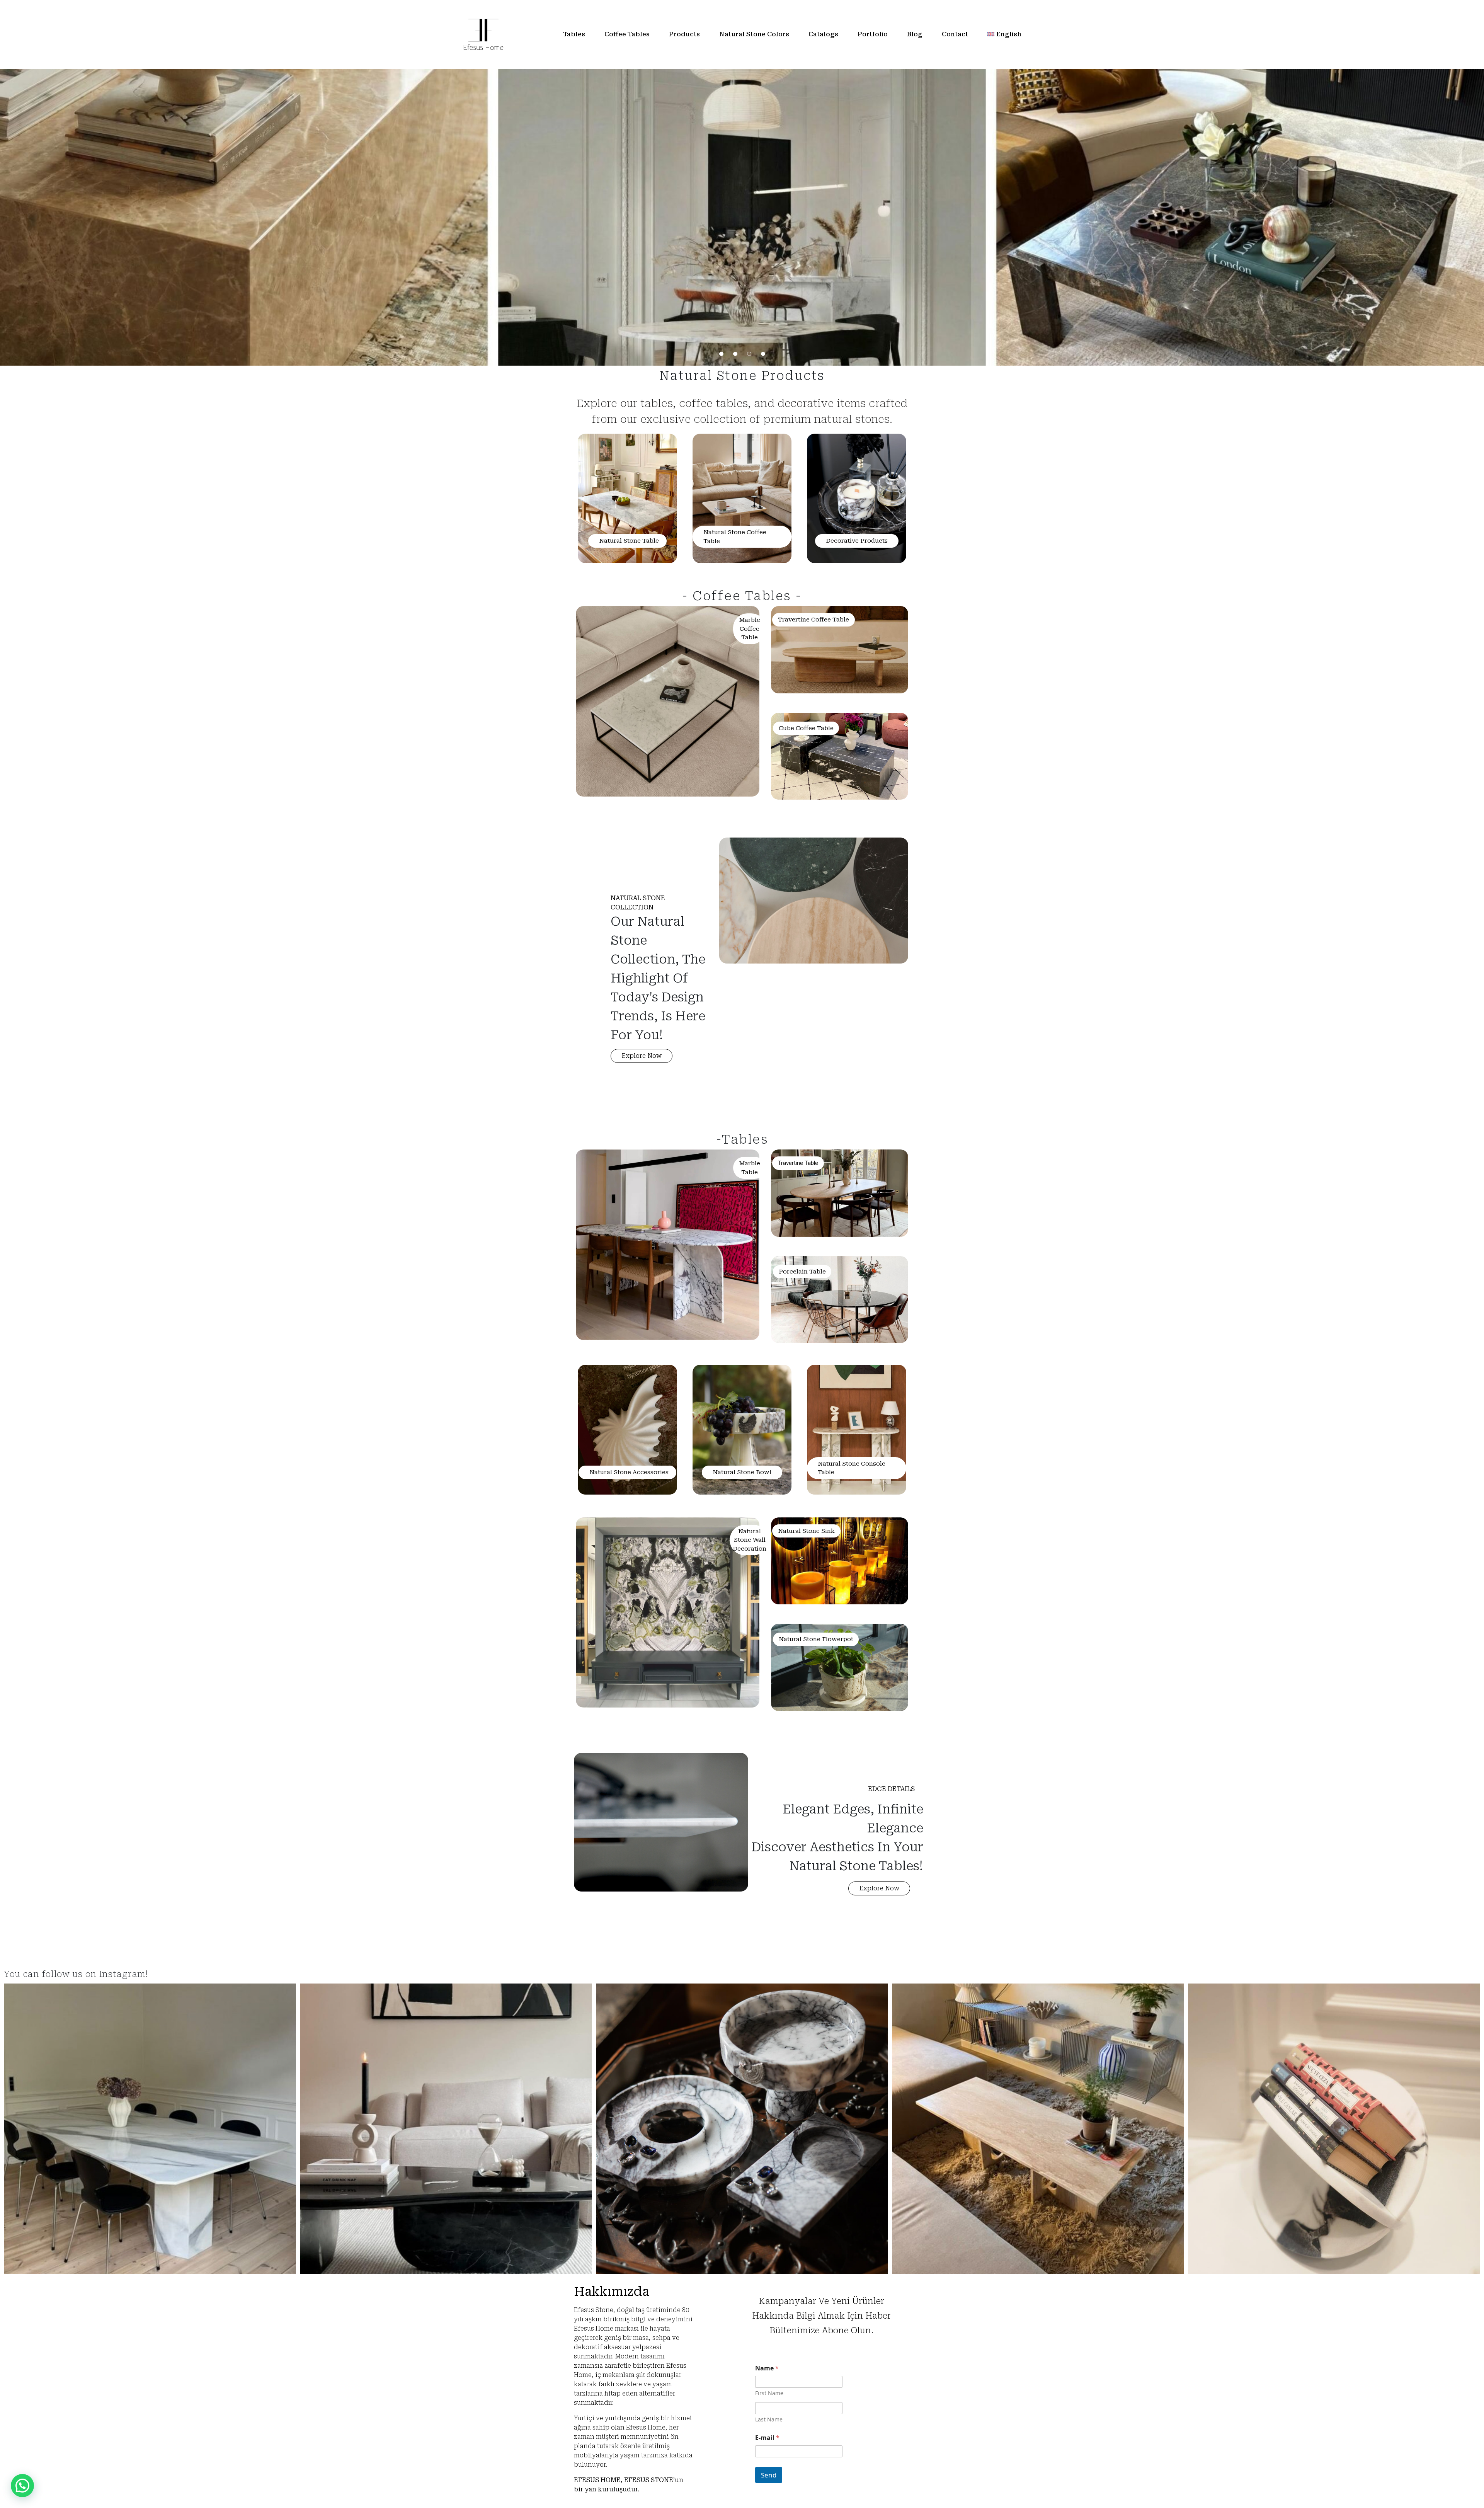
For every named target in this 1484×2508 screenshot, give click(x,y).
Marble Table (750, 1168)
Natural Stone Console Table (852, 1468)
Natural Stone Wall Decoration (750, 1540)
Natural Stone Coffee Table (735, 537)
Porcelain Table (802, 1272)
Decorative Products (857, 541)
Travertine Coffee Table (813, 620)
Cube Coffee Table (806, 728)
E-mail (767, 2438)
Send (769, 2475)
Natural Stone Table (629, 541)
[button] (642, 1056)
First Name (769, 2393)
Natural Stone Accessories (629, 1472)
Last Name (769, 2419)
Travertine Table (798, 1163)
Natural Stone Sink (806, 1531)
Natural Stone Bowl (742, 1472)
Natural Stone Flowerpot (816, 1639)
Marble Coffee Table (750, 629)
